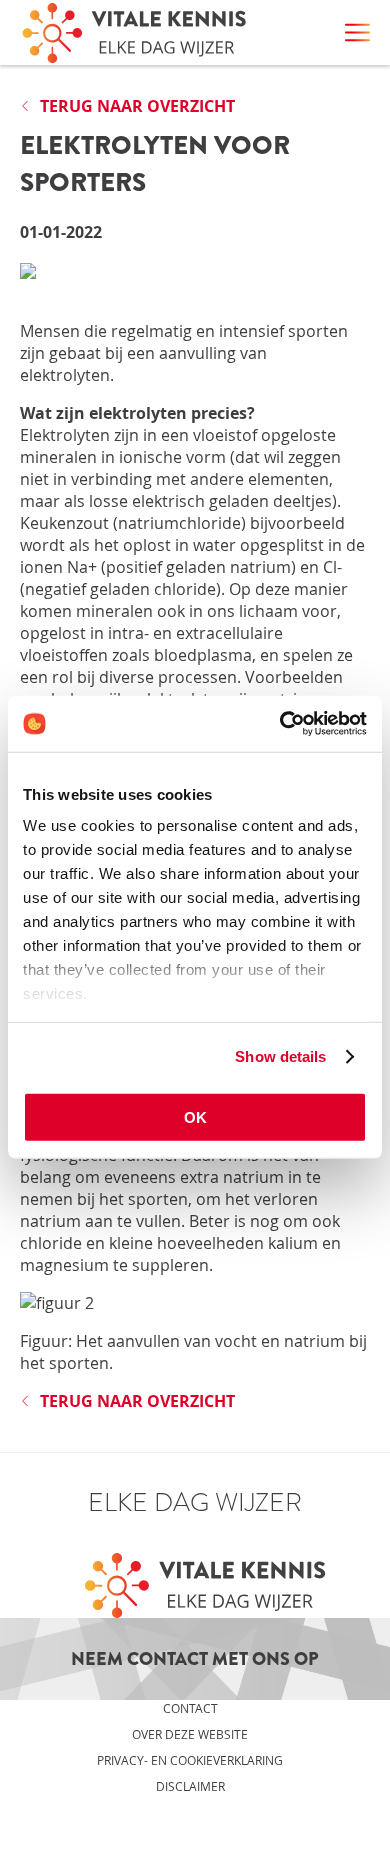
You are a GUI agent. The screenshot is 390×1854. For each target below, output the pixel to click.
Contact (190, 1708)
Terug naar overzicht (137, 106)
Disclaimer (190, 1786)
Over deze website (190, 1734)
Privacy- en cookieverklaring (190, 1760)
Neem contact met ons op (195, 1659)
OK (195, 1116)
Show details (280, 1056)
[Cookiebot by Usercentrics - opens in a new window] (280, 724)
